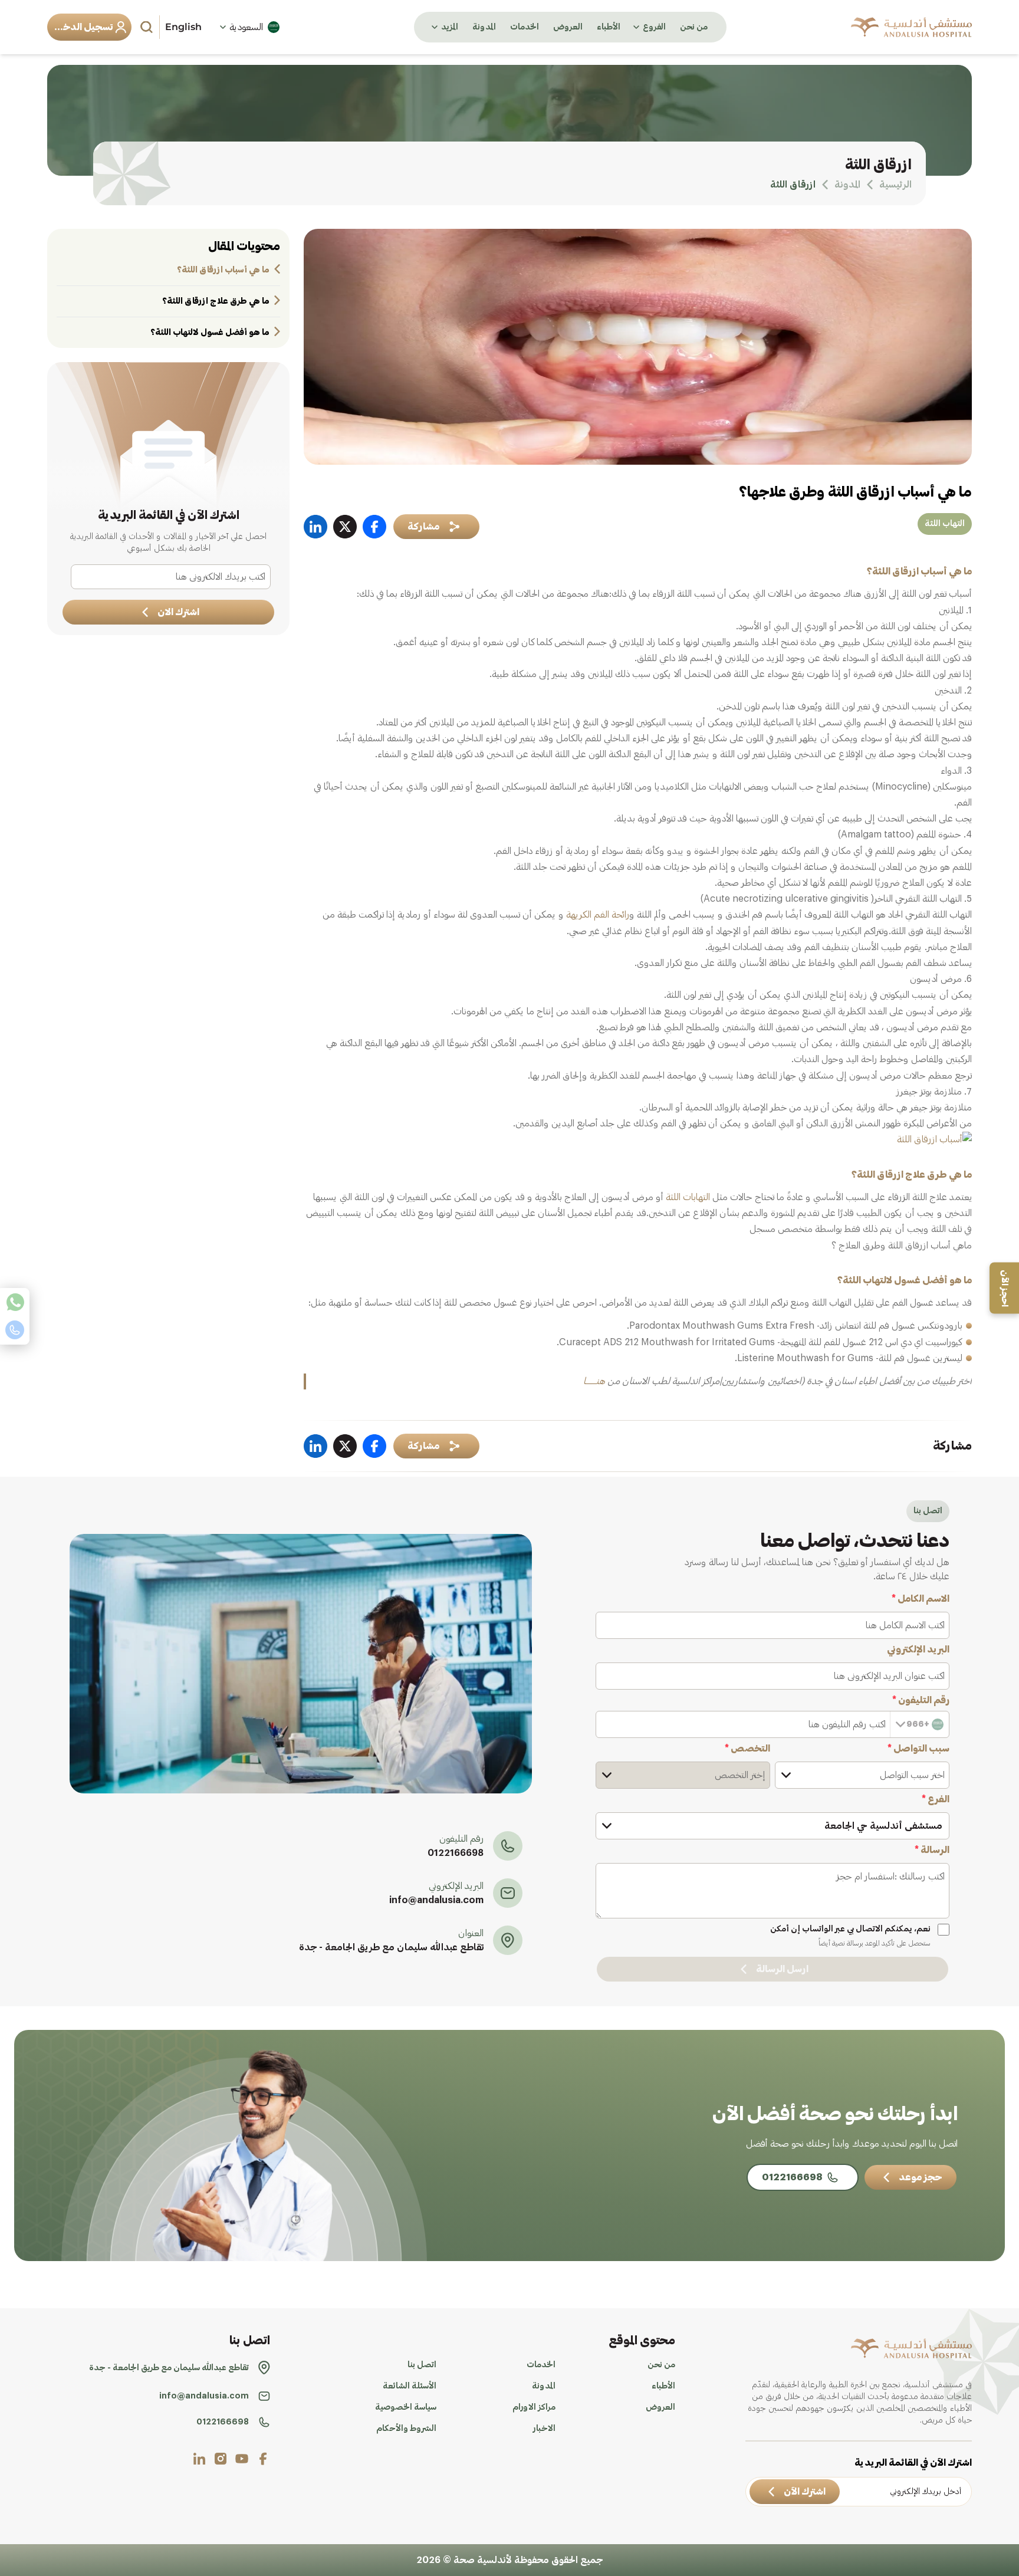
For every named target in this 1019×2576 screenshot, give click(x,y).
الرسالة (932, 1850)
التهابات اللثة (688, 1197)
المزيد (450, 27)
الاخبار (544, 2429)
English (183, 27)
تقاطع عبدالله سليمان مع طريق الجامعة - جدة (391, 1947)
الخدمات (525, 27)
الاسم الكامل (921, 1599)
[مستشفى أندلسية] (911, 27)
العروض (568, 27)
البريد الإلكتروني (918, 1650)
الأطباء (609, 27)
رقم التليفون (921, 1700)
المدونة (484, 27)
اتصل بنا (422, 2365)
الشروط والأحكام (406, 2429)
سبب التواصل (918, 1749)
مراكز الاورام (534, 2407)
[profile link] (263, 2459)
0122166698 (456, 1853)
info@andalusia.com (436, 1900)
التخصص (747, 1749)
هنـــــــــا (594, 1381)
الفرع (936, 1799)
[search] (148, 27)
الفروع (654, 27)
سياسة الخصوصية (406, 2407)
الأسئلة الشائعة (410, 2386)
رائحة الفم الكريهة (598, 915)
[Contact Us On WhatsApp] (15, 1302)
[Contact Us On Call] (15, 1330)
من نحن (694, 27)
